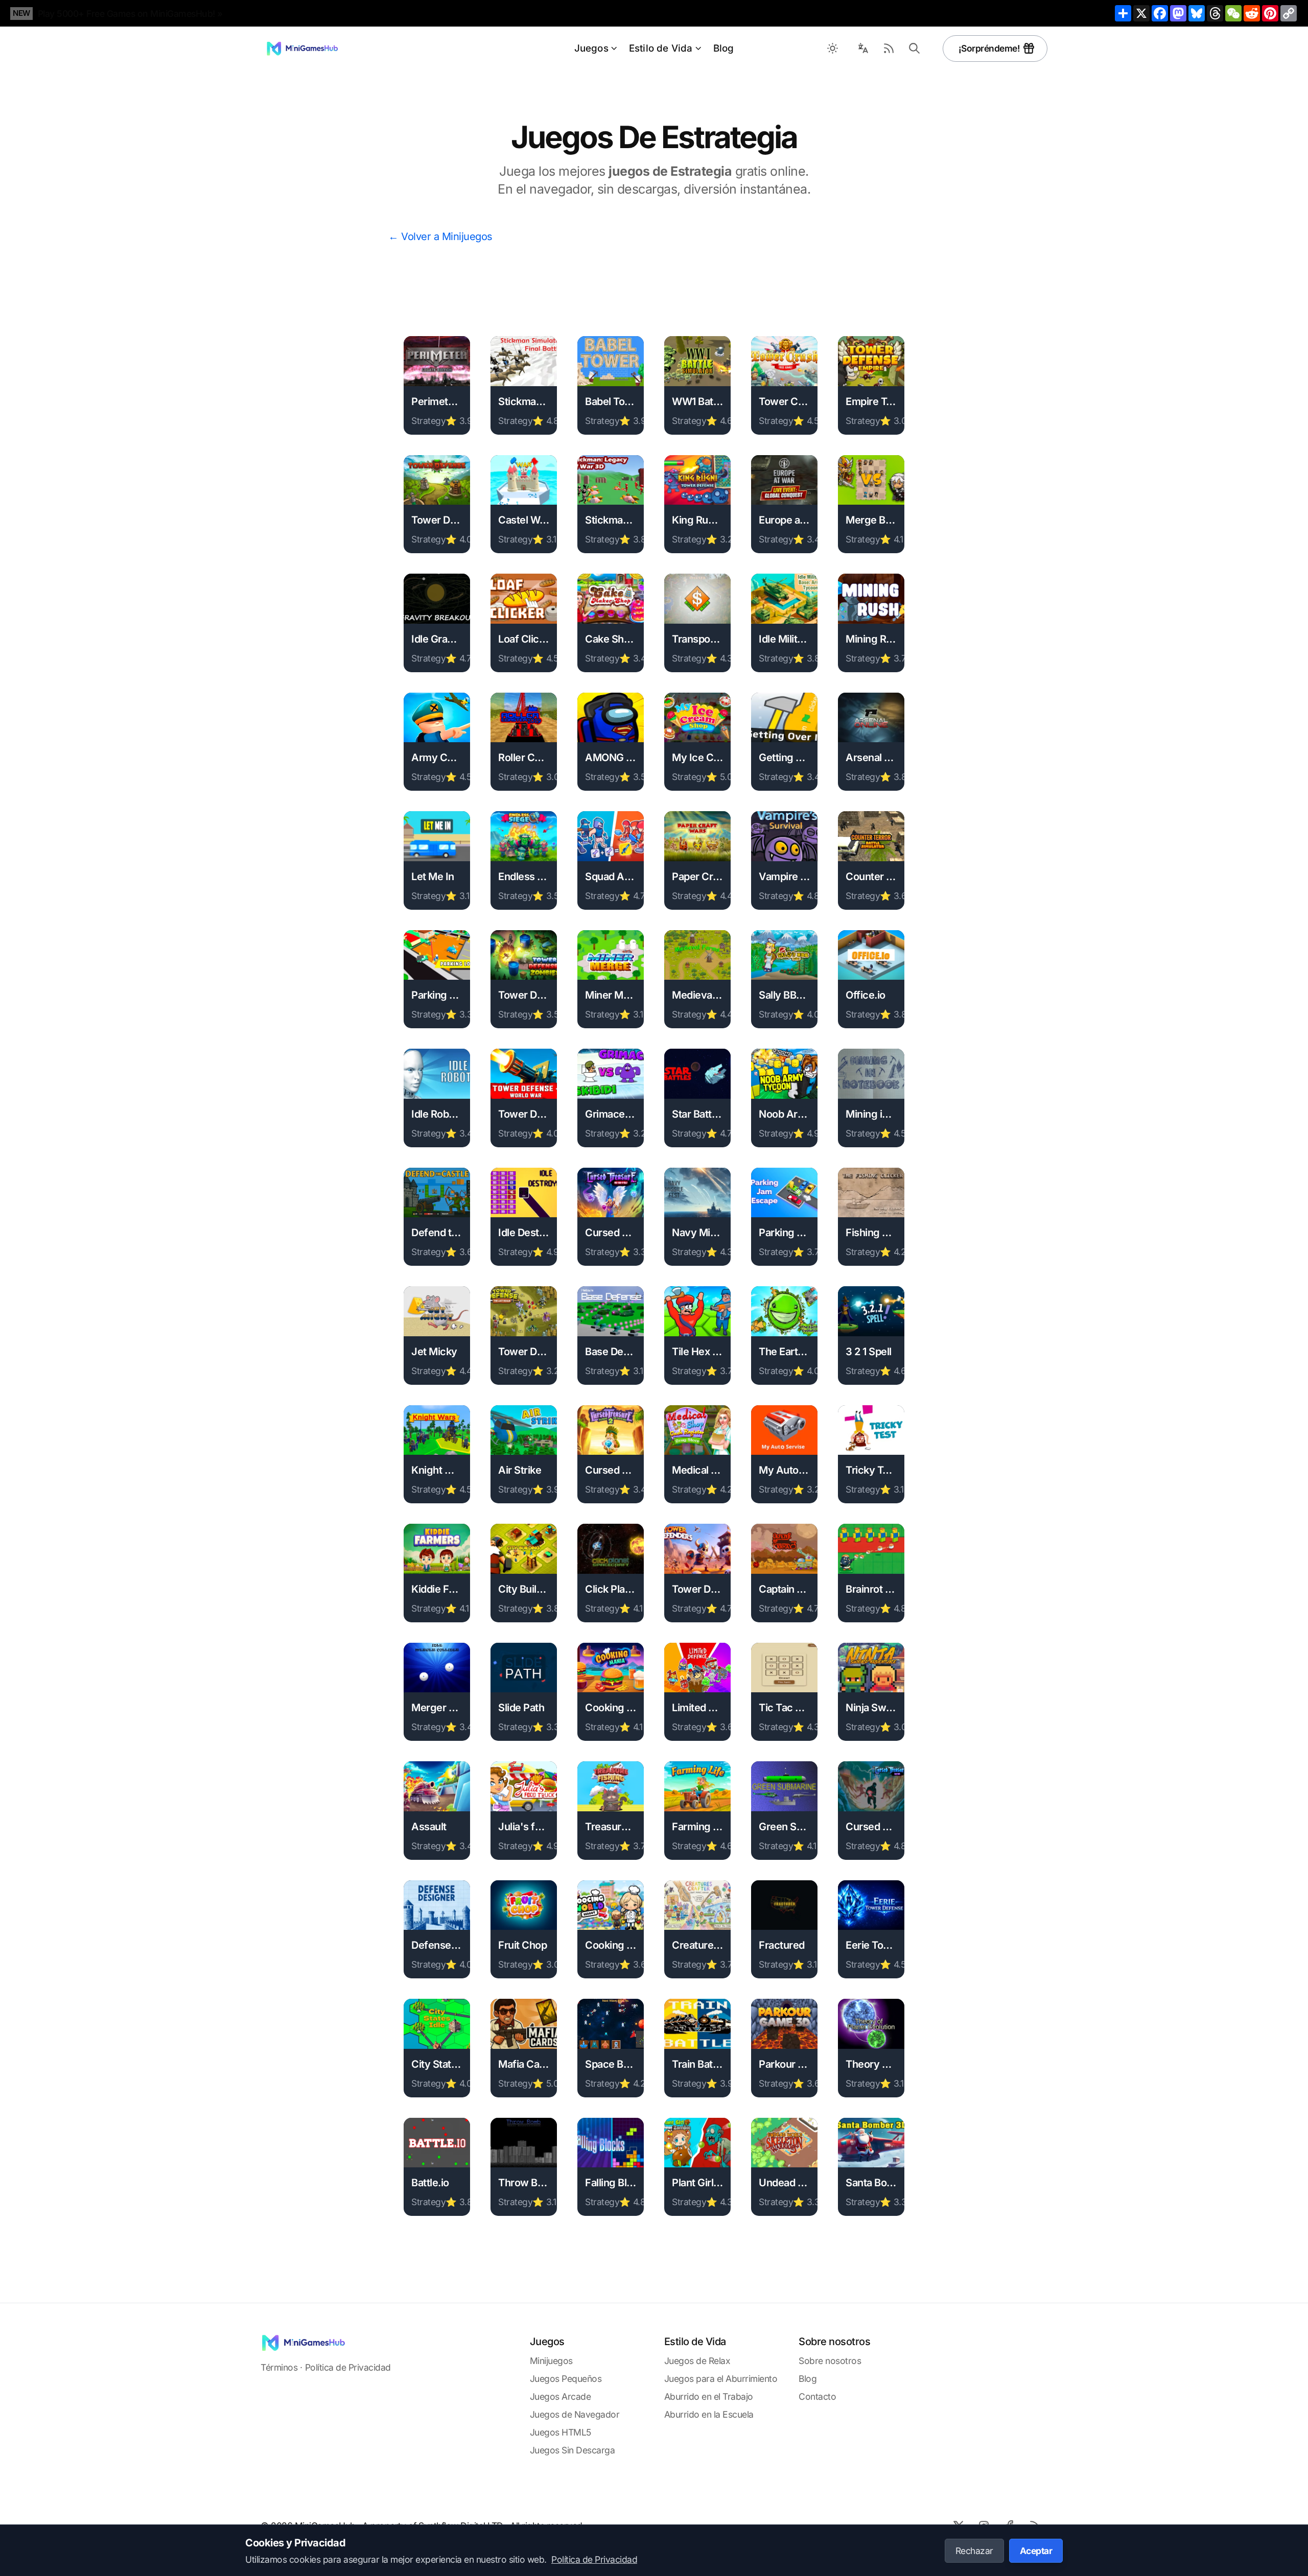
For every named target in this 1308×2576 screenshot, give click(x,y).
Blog (724, 48)
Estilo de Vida (661, 48)
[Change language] (863, 49)
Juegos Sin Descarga (573, 2450)
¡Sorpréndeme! (989, 48)
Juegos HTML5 (560, 2432)
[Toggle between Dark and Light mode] (833, 49)
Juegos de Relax (697, 2361)
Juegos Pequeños (566, 2379)
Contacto (817, 2396)
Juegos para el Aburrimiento (721, 2379)
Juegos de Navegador (575, 2414)
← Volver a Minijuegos (440, 237)
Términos (279, 2367)
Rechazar (974, 2551)
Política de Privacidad (348, 2367)
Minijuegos (551, 2361)
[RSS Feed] (889, 49)
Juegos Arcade (560, 2396)
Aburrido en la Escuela (709, 2414)
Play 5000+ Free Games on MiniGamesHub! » (130, 14)
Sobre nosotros (830, 2361)
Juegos (591, 48)
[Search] (915, 49)
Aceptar (1036, 2551)
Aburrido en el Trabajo (709, 2396)
